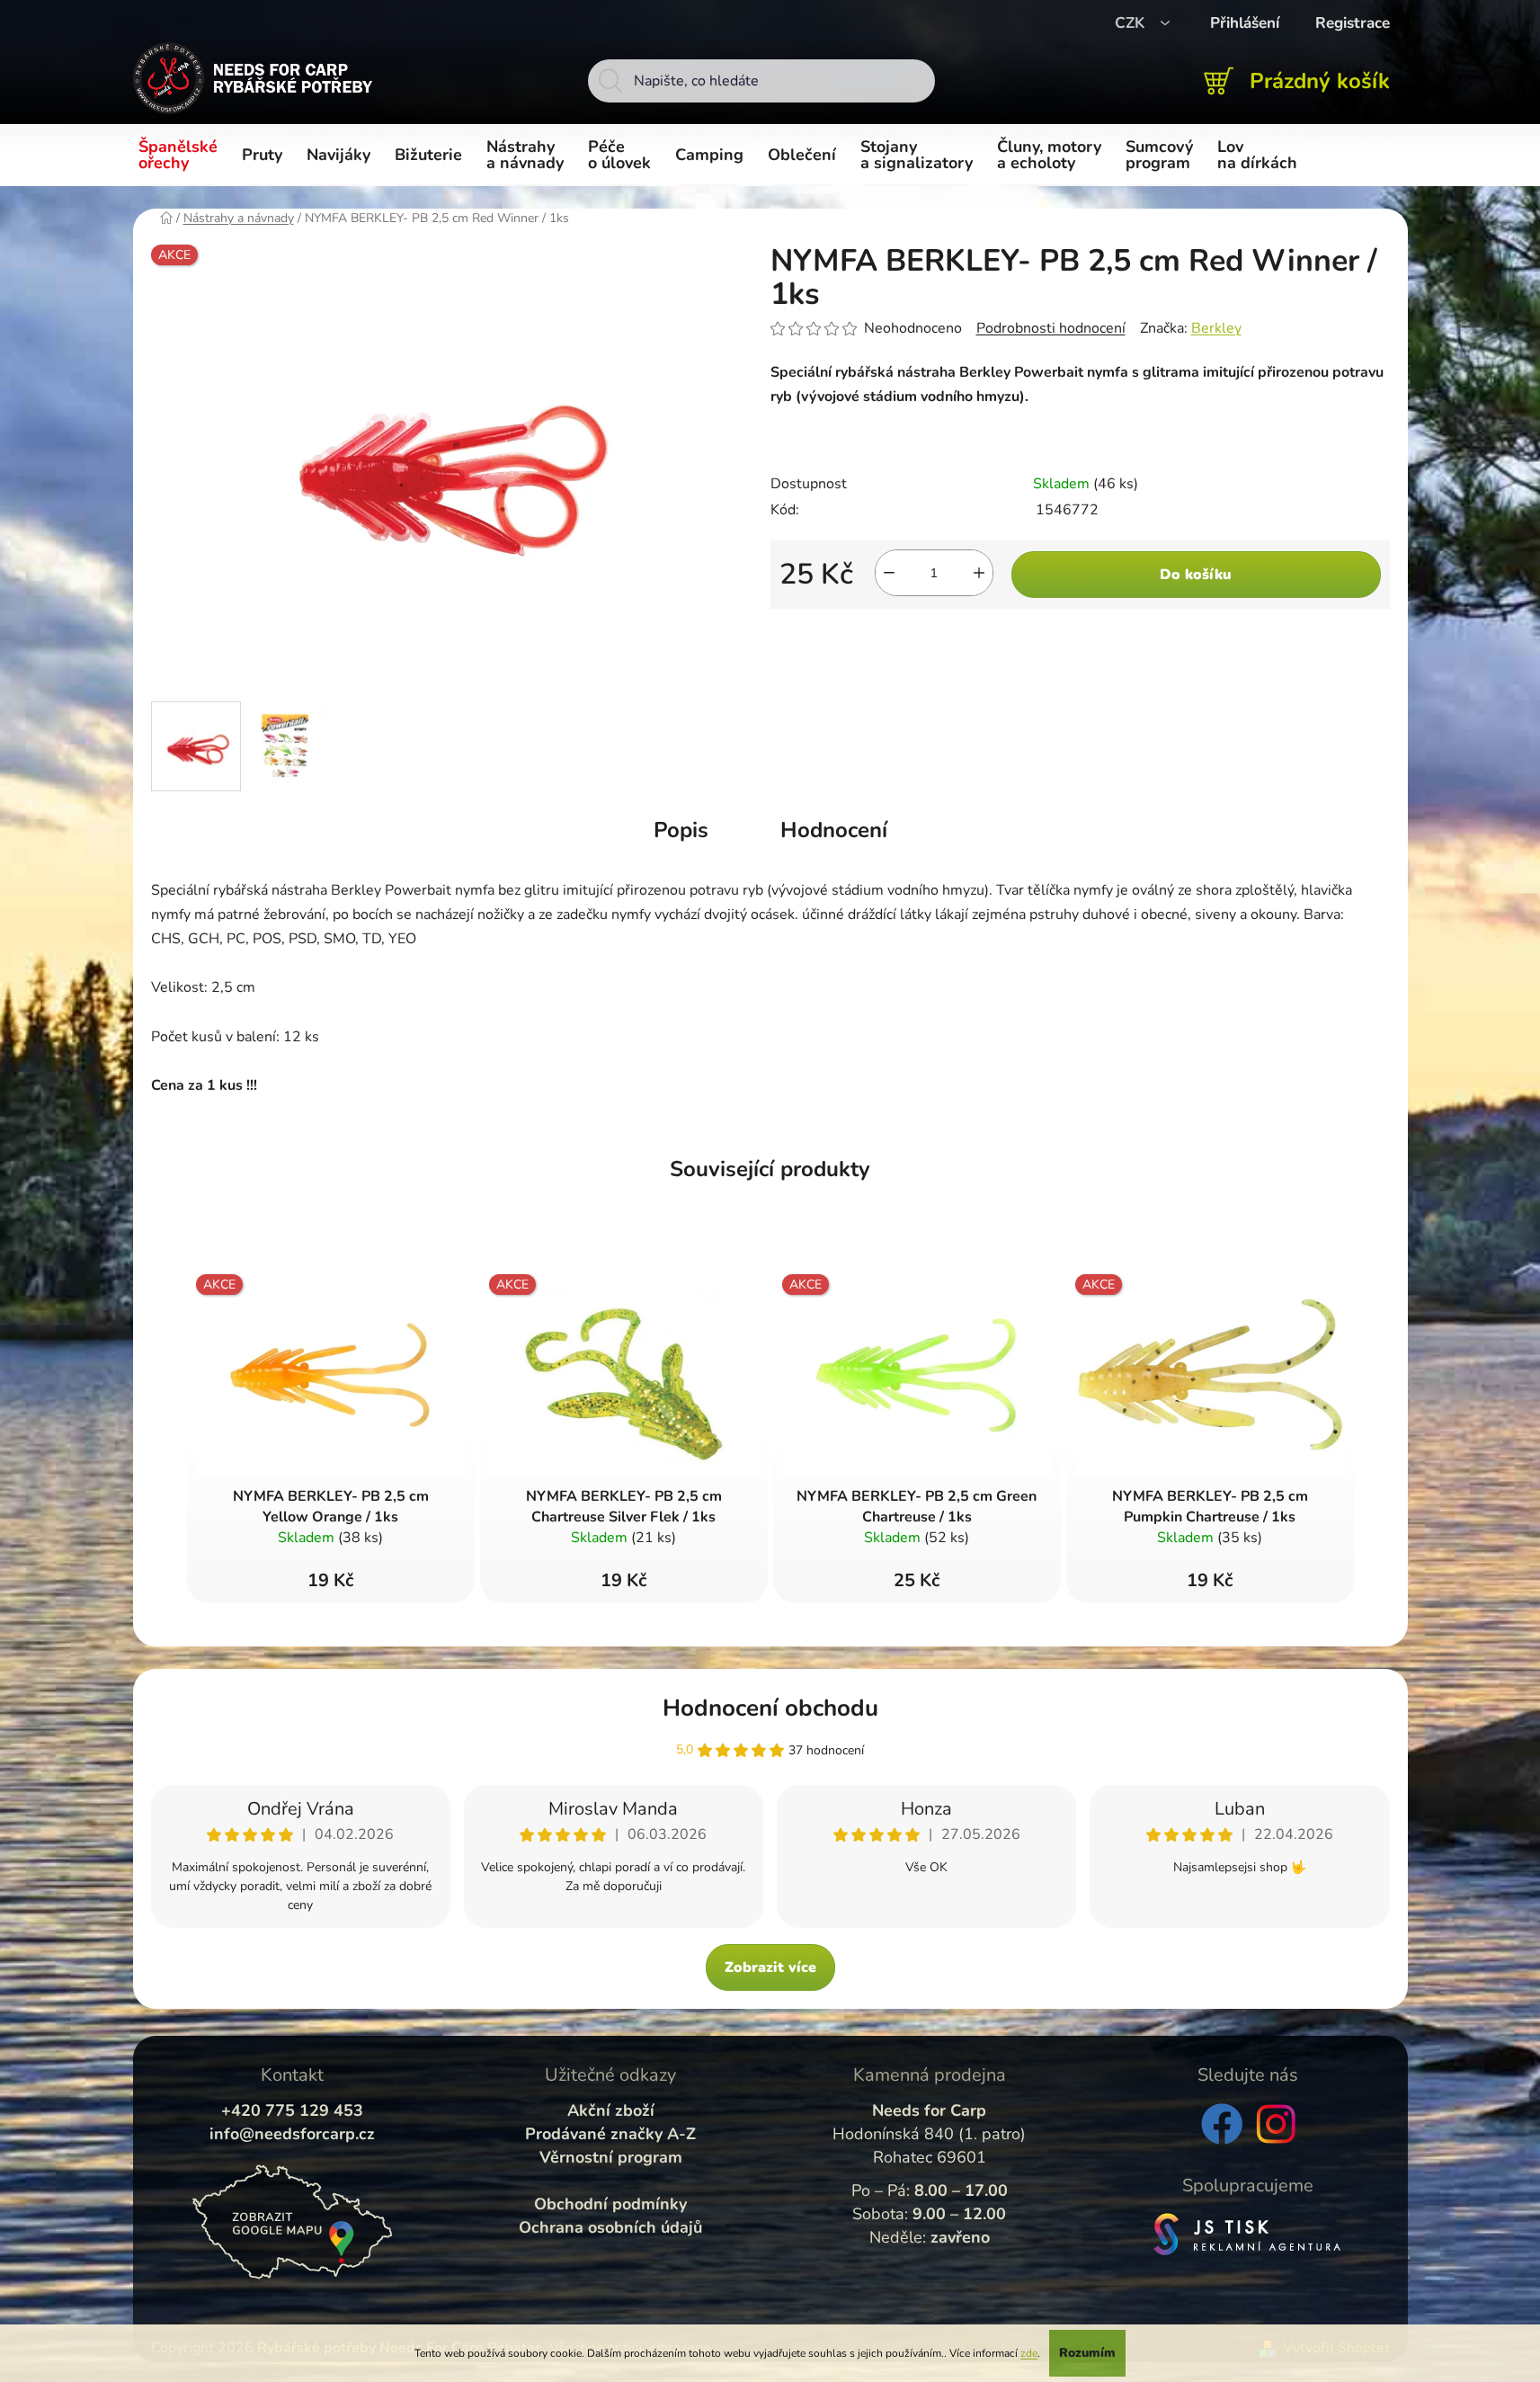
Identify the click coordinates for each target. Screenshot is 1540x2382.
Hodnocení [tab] (834, 830)
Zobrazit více (770, 1967)
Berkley (1216, 328)
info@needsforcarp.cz (292, 2134)
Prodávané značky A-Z (610, 2134)
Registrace (1353, 23)
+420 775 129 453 (292, 2110)
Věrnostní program (611, 2157)
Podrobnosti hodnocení (1051, 328)
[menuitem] (181, 156)
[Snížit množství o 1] (889, 573)
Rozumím (1087, 2353)
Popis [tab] (681, 830)
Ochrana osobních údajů (610, 2227)
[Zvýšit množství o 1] (979, 573)
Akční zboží (611, 2110)
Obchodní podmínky (610, 2204)
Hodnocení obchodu (770, 1708)
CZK (1132, 23)
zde (1029, 2353)
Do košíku (1196, 575)
